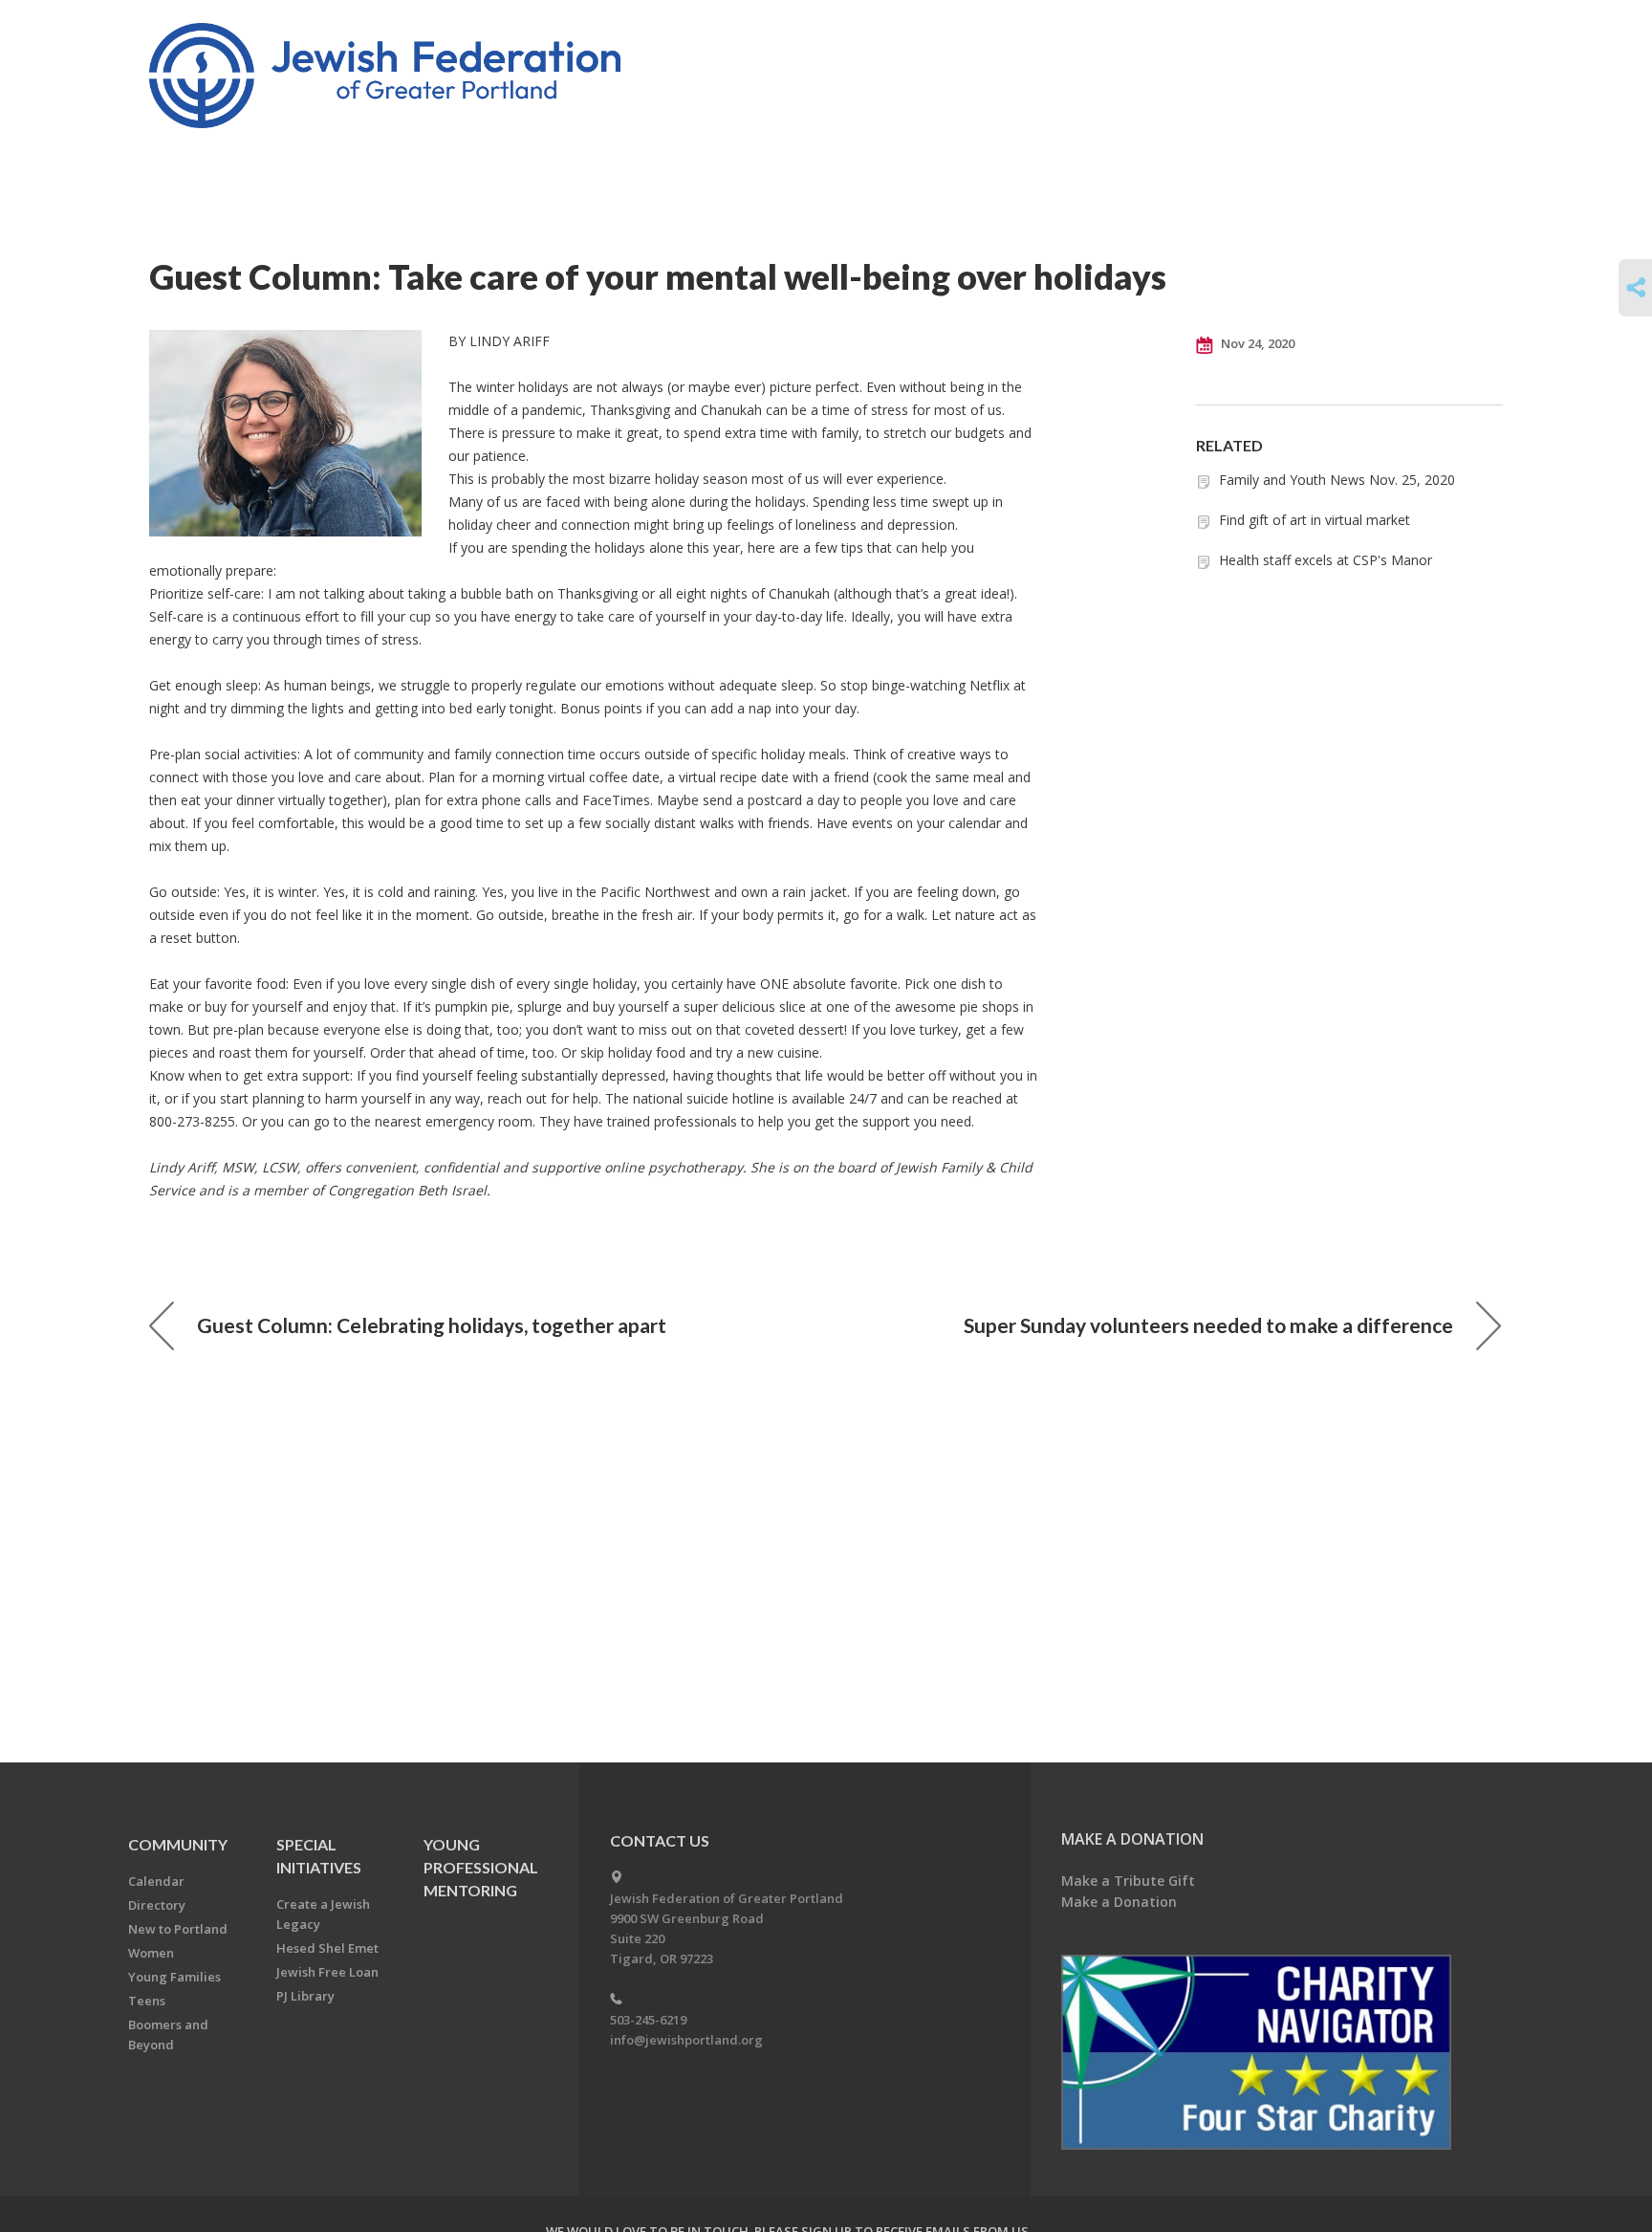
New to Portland (178, 1929)
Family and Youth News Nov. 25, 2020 (1337, 480)
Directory (157, 1905)
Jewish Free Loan (327, 1972)
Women (151, 1953)
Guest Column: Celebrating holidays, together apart (432, 1325)
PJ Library (305, 1996)
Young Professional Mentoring (481, 1867)
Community (178, 1844)
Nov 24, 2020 (1256, 343)
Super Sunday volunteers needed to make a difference (1208, 1325)
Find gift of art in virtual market (1315, 520)
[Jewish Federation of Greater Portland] (387, 79)
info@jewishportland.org (686, 2040)
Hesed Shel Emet (327, 1948)
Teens (147, 2001)
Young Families (174, 1977)
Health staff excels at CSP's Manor (1326, 560)
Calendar (156, 1881)
